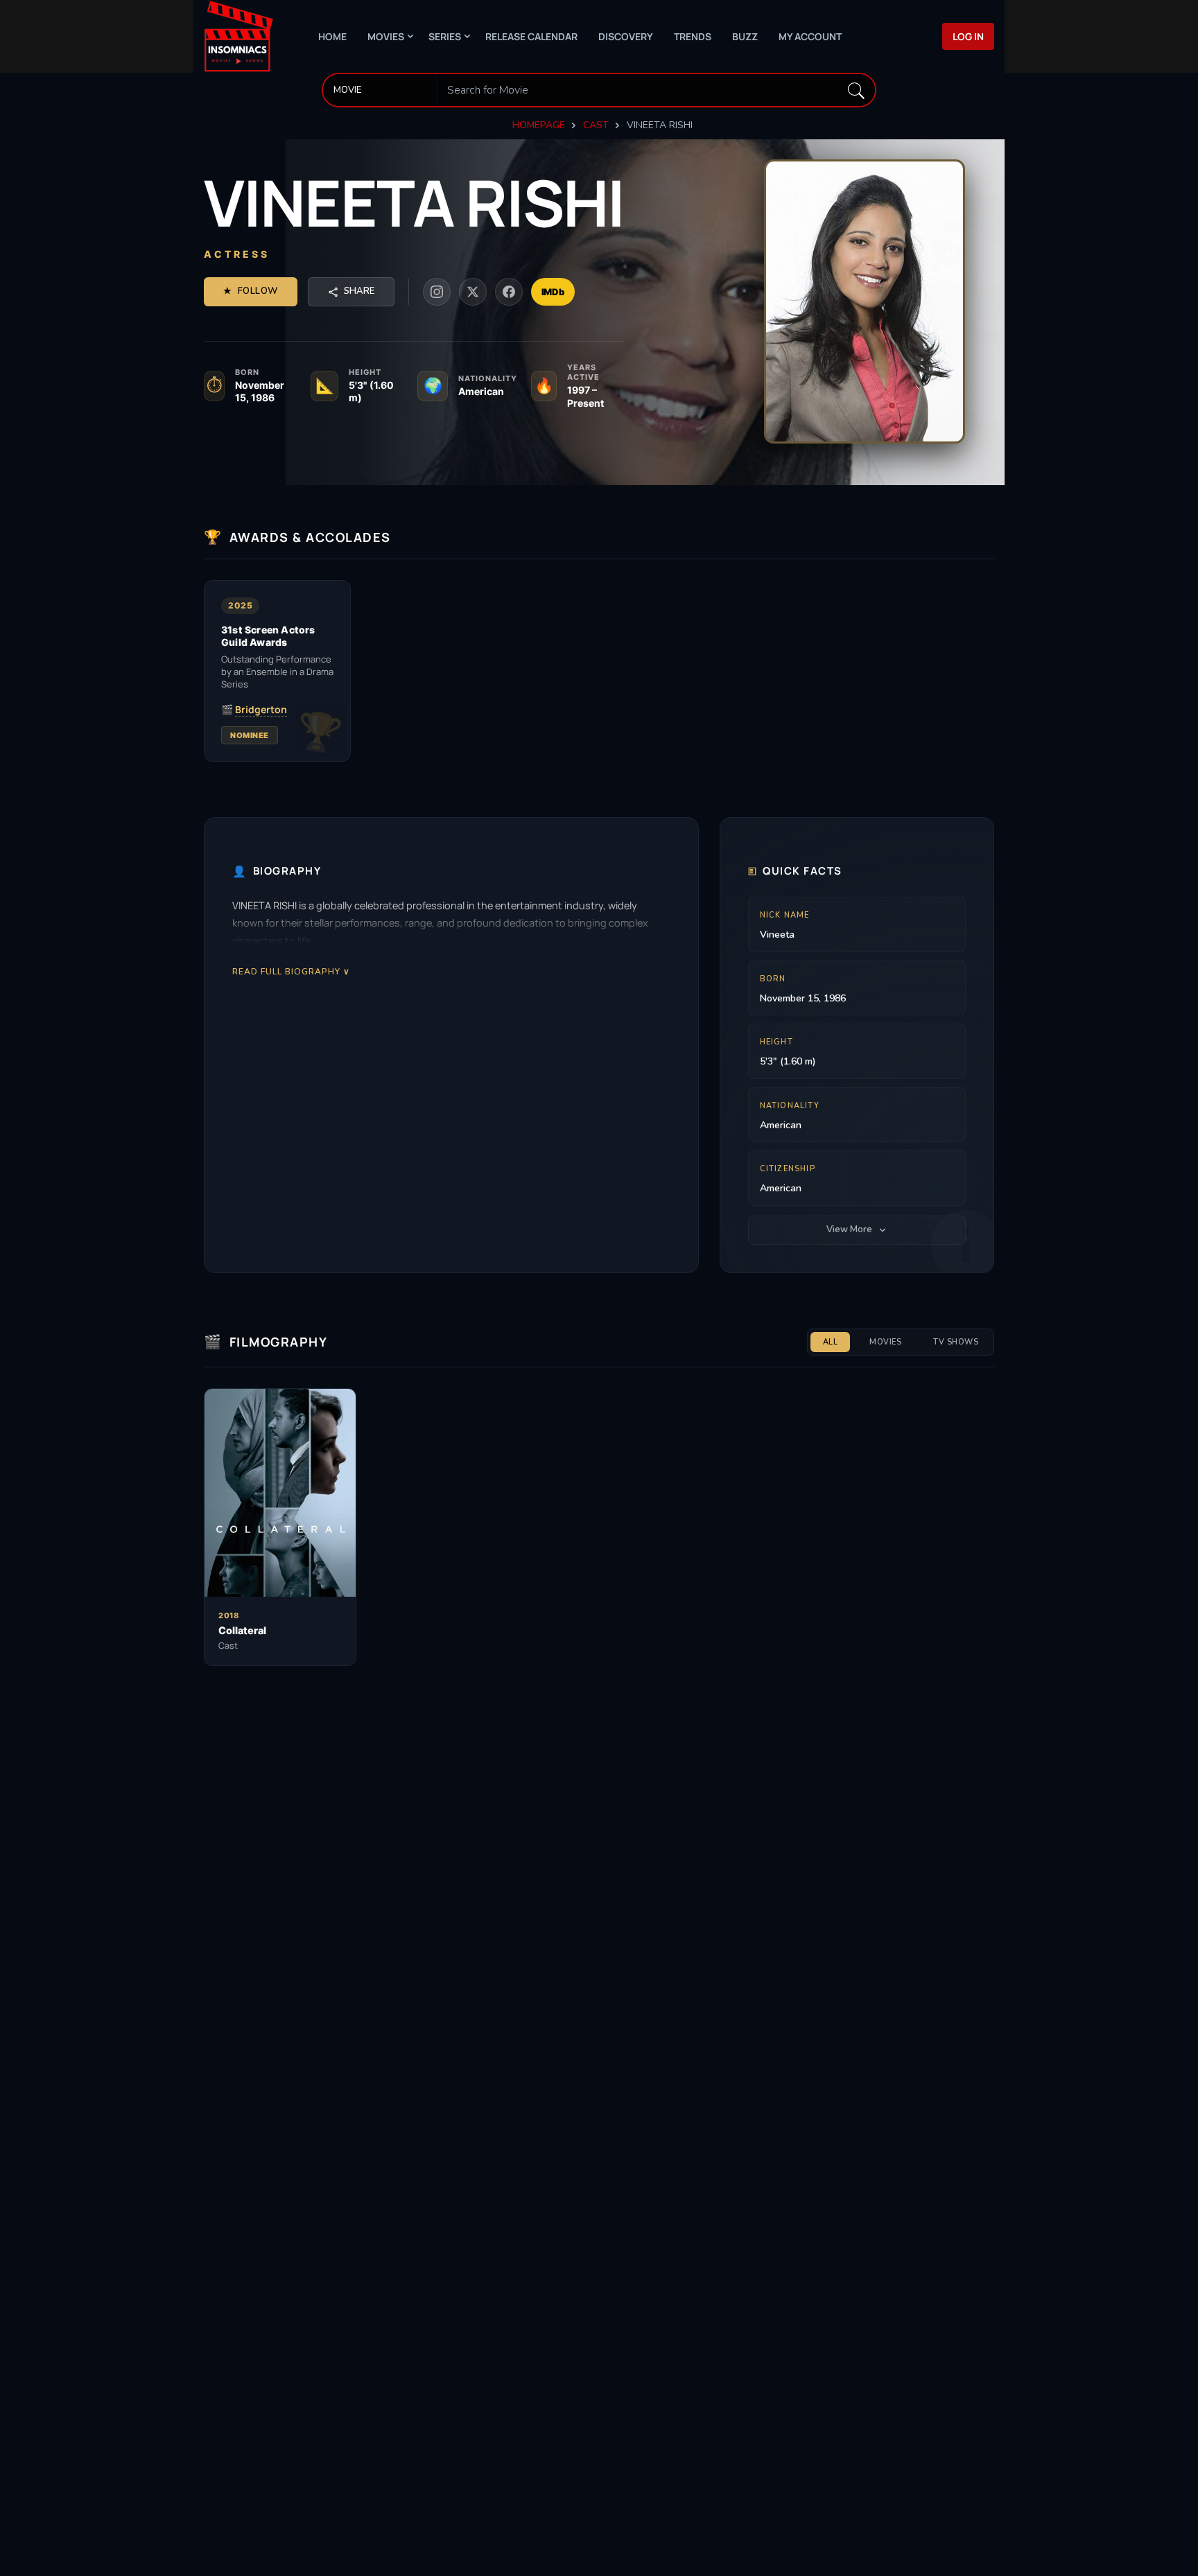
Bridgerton (261, 710)
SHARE (359, 291)
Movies (386, 36)
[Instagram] (437, 292)
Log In (968, 36)
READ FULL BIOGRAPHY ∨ (291, 971)
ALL (831, 1342)
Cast (596, 125)
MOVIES (885, 1342)
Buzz (745, 36)
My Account (810, 36)
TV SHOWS (956, 1342)
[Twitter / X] (473, 292)
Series (445, 36)
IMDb (553, 292)
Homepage (539, 125)
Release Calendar (531, 36)
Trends (693, 36)
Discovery (626, 36)
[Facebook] (509, 292)
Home (332, 36)
